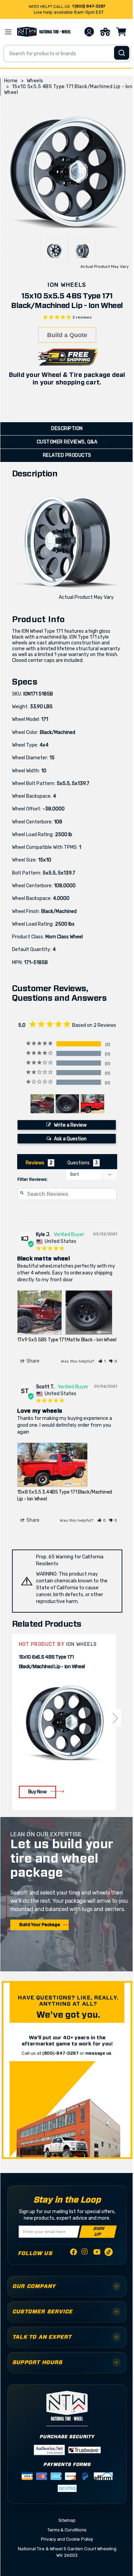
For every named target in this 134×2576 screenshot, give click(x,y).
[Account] (89, 32)
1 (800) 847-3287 (89, 6)
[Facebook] (74, 2253)
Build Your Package (40, 1925)
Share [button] (32, 1361)
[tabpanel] (64, 1722)
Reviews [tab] (35, 1163)
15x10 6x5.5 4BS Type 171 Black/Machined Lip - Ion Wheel (52, 1662)
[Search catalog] (122, 53)
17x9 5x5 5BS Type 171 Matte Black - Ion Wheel (67, 1340)
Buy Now (37, 1792)
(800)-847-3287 (60, 2053)
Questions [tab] (79, 1163)
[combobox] (67, 54)
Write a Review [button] (70, 1125)
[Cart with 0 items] (121, 32)
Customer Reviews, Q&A (67, 442)
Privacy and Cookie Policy (67, 2539)
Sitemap (67, 2520)
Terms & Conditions (67, 2530)
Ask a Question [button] (70, 1139)
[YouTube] (97, 2253)
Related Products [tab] (67, 455)
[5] (13, 1718)
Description (67, 429)
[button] (102, 1361)
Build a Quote (67, 335)
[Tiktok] (109, 2253)
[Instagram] (85, 2253)
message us (98, 2053)
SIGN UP (98, 2232)
